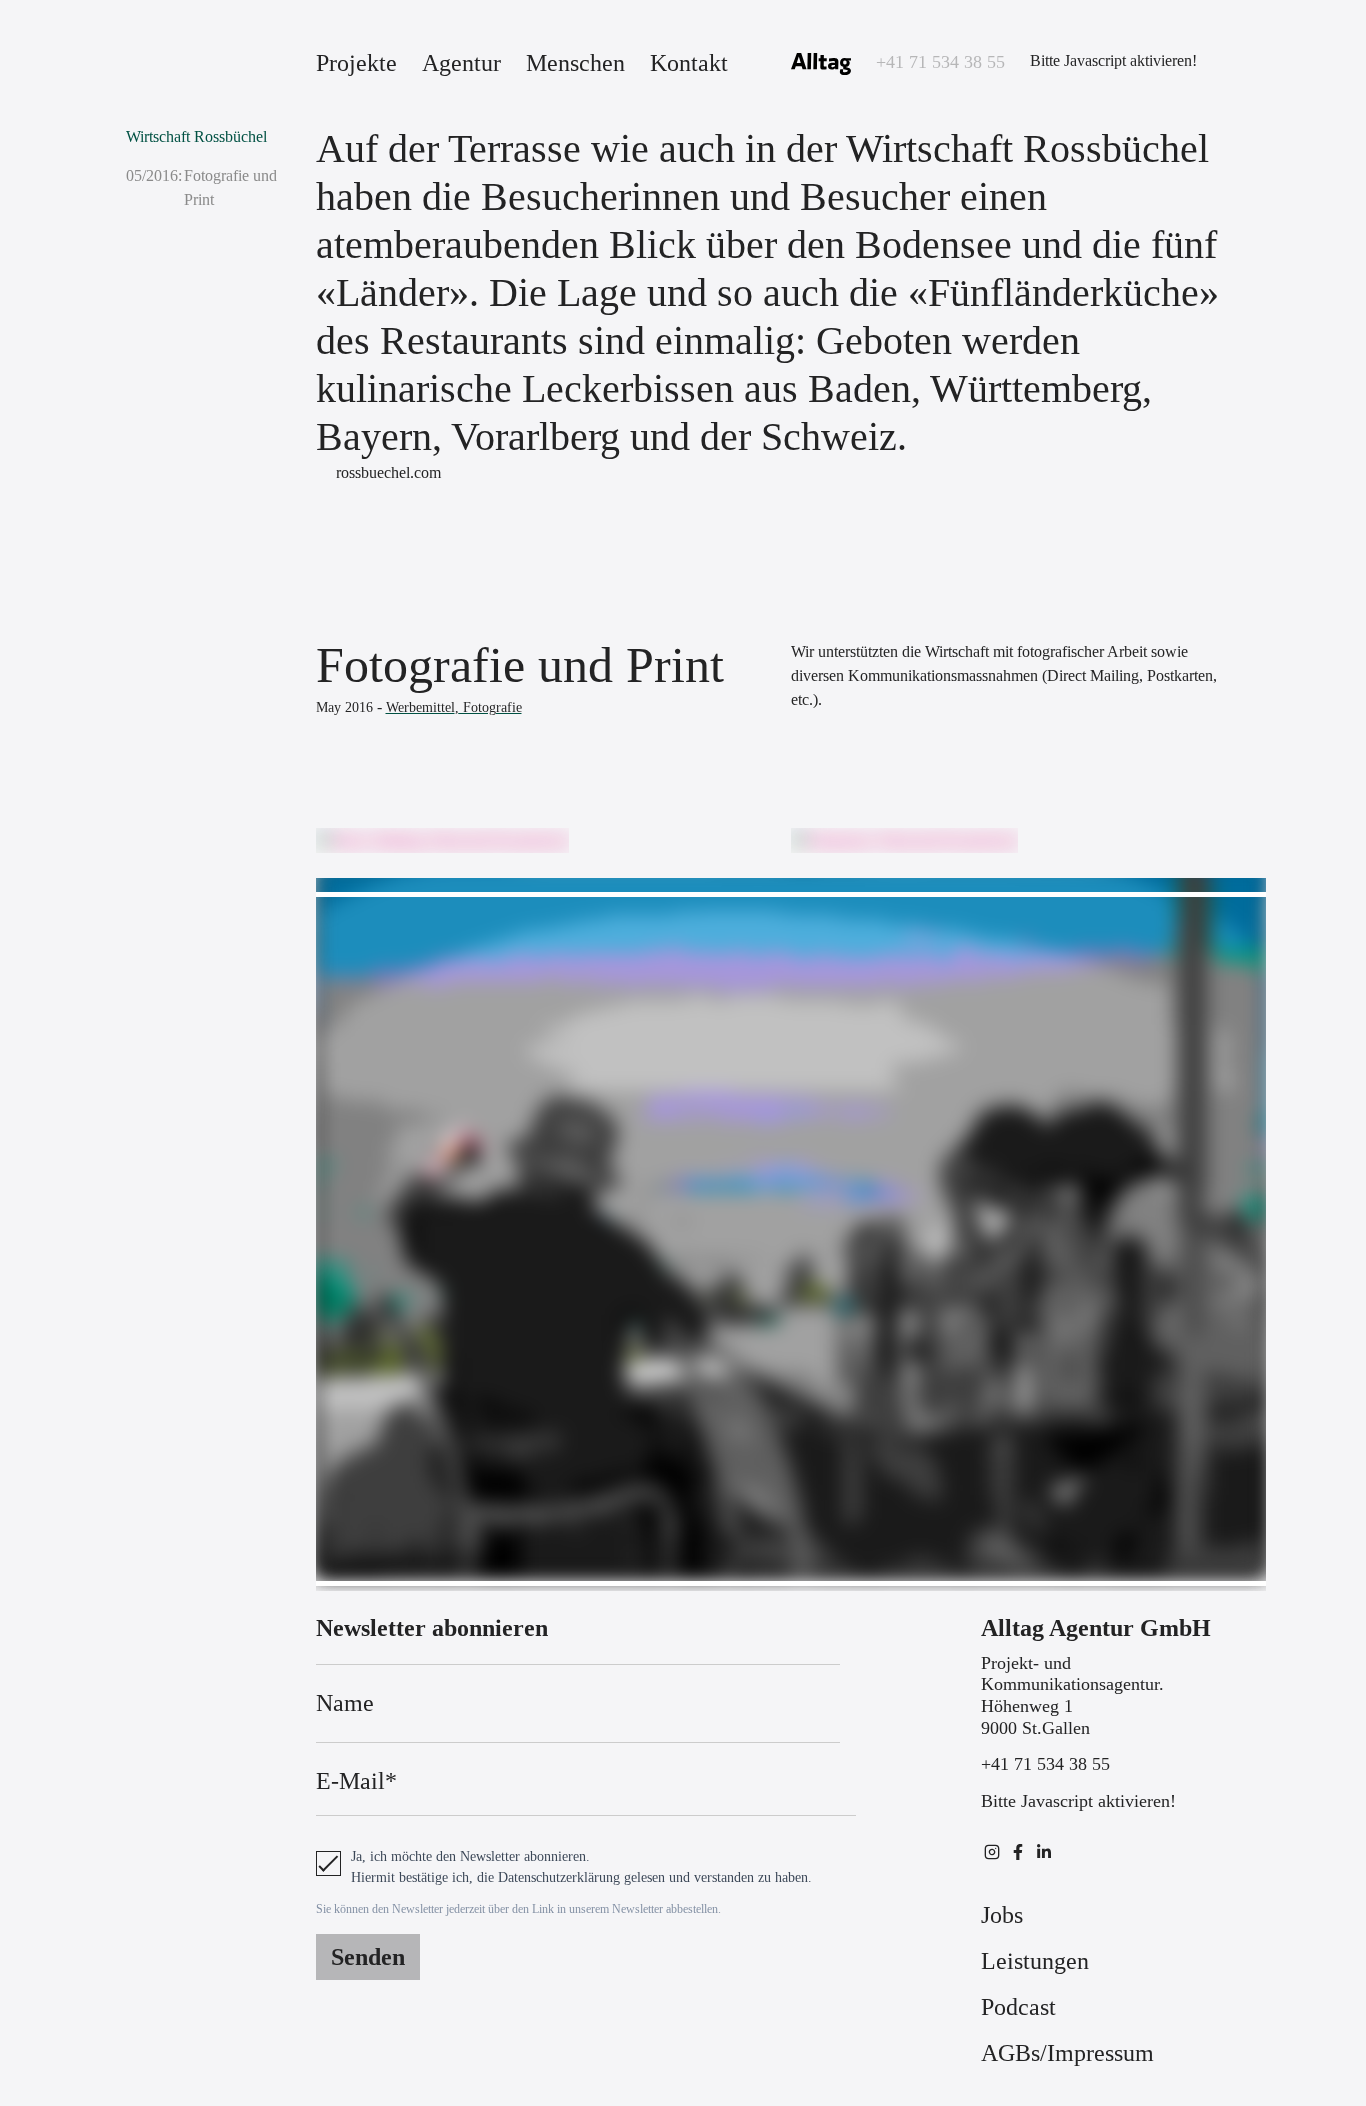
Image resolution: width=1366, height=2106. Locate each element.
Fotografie (490, 707)
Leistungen (1035, 1961)
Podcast (1018, 2007)
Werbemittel (420, 707)
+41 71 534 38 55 (940, 62)
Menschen (575, 63)
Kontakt (689, 63)
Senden (368, 1957)
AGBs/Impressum (1067, 2053)
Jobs (1002, 1915)
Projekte (356, 63)
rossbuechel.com (388, 472)
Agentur (461, 63)
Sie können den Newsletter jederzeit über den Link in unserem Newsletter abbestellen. (518, 1909)
